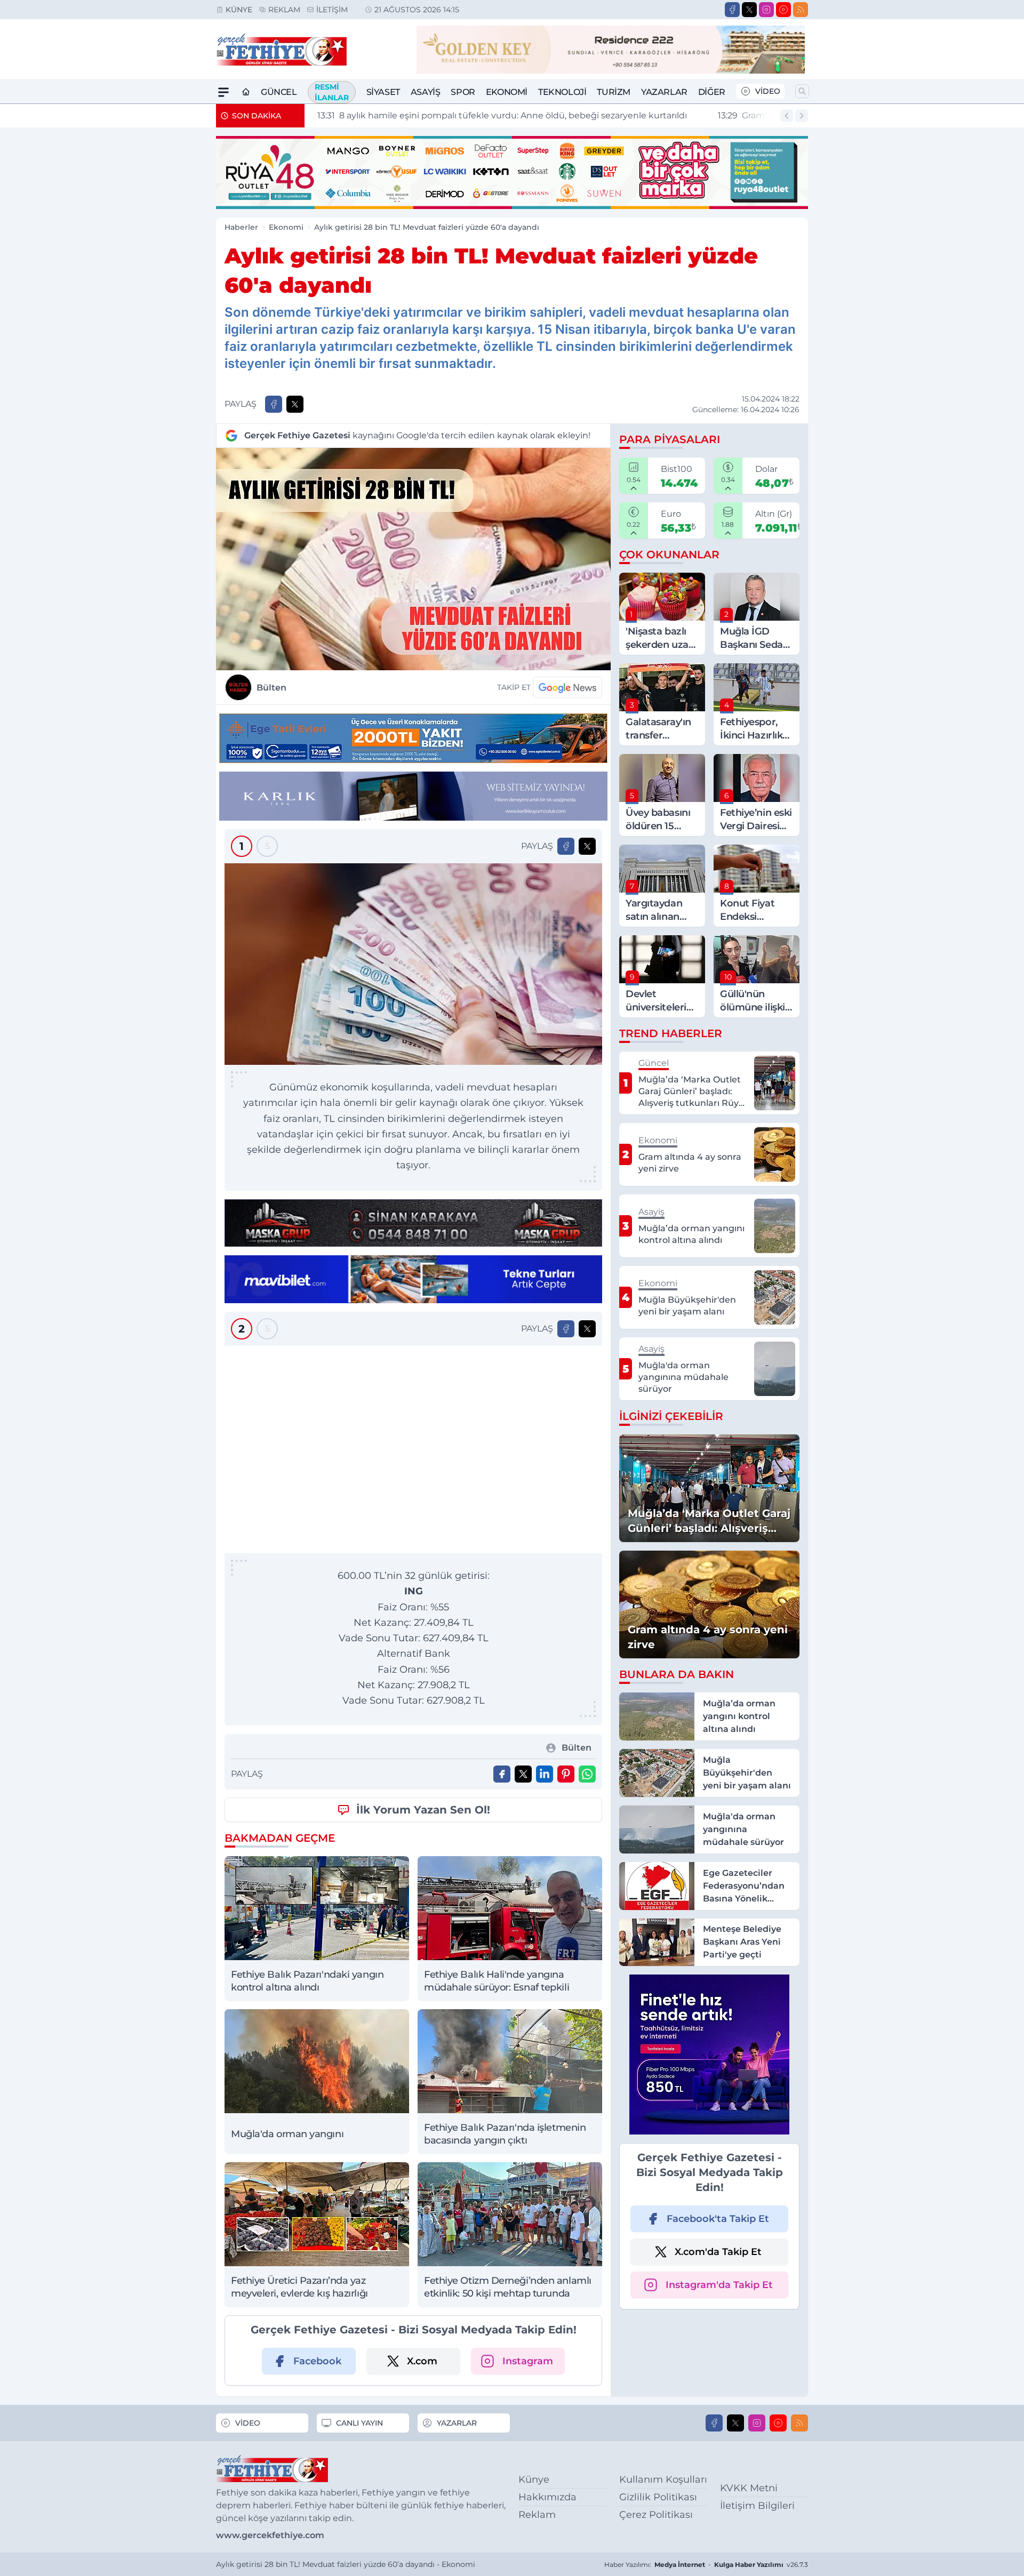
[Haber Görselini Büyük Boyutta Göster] (413, 559)
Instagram (528, 2361)
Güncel (279, 92)
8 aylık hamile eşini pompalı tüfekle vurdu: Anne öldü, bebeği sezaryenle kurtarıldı (498, 115)
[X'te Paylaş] (295, 404)
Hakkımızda (547, 2497)
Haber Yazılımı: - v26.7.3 (706, 2565)
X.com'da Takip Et (718, 2252)
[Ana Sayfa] (246, 92)
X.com (422, 2361)
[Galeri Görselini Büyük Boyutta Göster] (413, 964)
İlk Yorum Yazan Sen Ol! (423, 1810)
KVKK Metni (749, 2488)
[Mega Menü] (223, 92)
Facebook (317, 2361)
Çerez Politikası (656, 2515)
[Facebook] (732, 10)
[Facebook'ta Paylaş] (274, 404)
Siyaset (383, 92)
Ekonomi (507, 92)
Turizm (614, 92)
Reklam (284, 10)
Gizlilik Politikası (658, 2497)
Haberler (241, 227)
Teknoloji (562, 92)
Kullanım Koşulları (663, 2479)
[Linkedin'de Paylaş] (545, 1774)
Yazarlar (664, 92)
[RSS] (801, 10)
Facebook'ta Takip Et (718, 2219)
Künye (239, 10)
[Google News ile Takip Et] (567, 687)
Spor (463, 92)
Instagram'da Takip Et (719, 2285)
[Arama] (802, 91)
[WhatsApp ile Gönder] (587, 1774)
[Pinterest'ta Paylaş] (566, 1774)
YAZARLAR (457, 2423)
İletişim (332, 10)
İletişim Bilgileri (757, 2506)
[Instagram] (766, 10)
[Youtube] (783, 10)
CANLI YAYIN (359, 2423)
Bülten (271, 688)
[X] (749, 10)
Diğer (712, 92)
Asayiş (426, 92)
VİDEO (768, 91)
